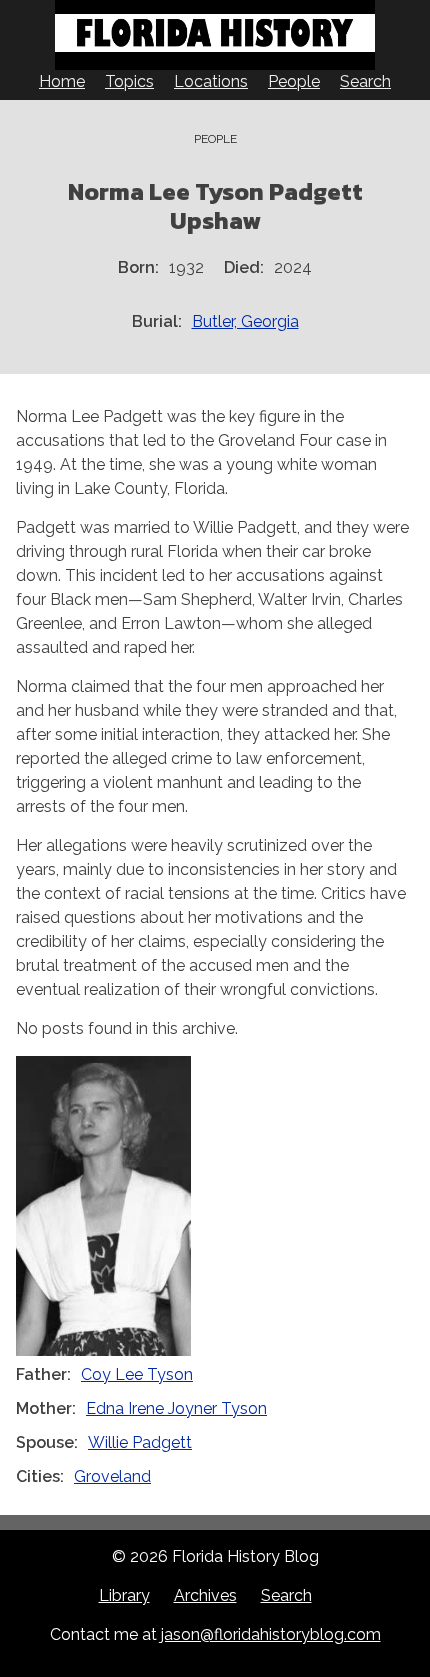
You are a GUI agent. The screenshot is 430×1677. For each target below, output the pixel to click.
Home (62, 81)
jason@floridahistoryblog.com (271, 1634)
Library (124, 1595)
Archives (205, 1595)
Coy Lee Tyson (137, 1374)
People (294, 81)
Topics (129, 81)
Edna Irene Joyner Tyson (176, 1408)
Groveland (112, 1476)
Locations (211, 81)
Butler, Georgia (245, 321)
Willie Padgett (140, 1442)
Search (365, 81)
